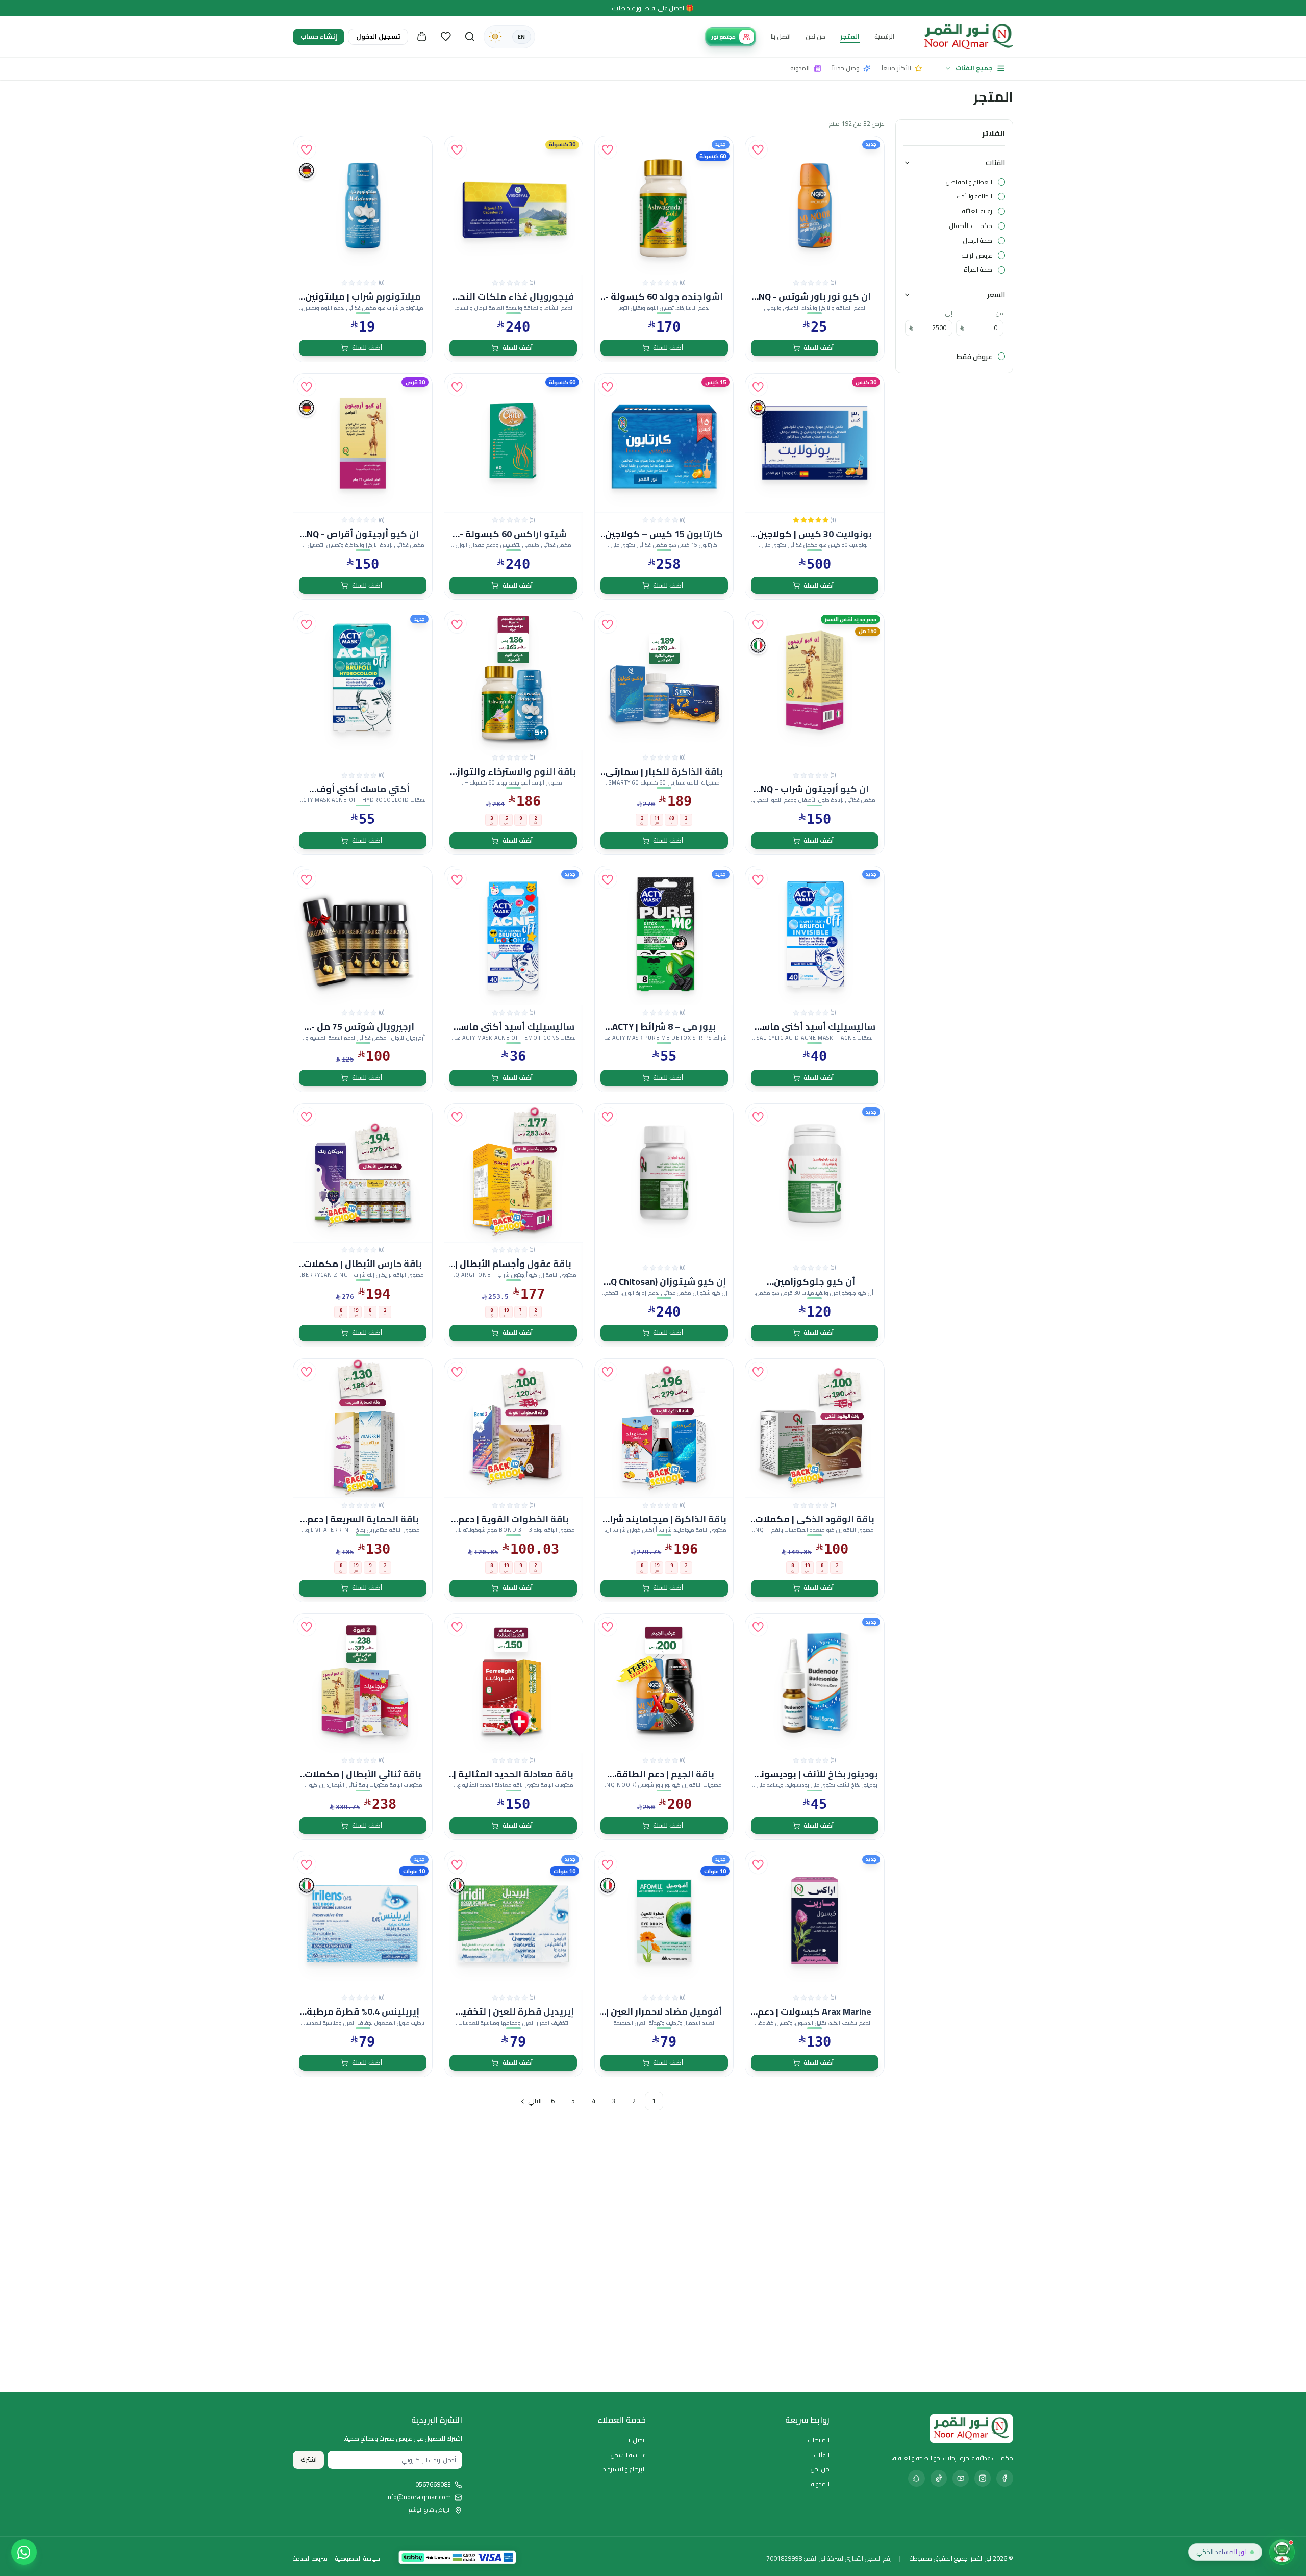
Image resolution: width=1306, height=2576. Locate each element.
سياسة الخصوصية (358, 2559)
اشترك (309, 2459)
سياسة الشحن (628, 2455)
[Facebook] (1004, 2478)
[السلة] (422, 37)
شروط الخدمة (310, 2559)
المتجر (850, 36)
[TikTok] (939, 2478)
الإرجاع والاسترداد (624, 2469)
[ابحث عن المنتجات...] (470, 37)
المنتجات (819, 2440)
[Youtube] (961, 2478)
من (1000, 313)
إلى (949, 313)
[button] (758, 149)
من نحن (815, 36)
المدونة (820, 2484)
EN (521, 37)
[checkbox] (1001, 182)
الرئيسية (884, 36)
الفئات (995, 162)
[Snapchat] (916, 2478)
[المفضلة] (446, 37)
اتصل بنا (781, 36)
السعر (996, 295)
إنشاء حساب (319, 36)
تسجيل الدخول (378, 36)
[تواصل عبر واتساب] (24, 2552)
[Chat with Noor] (1282, 2552)
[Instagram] (983, 2478)
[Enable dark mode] (495, 37)
